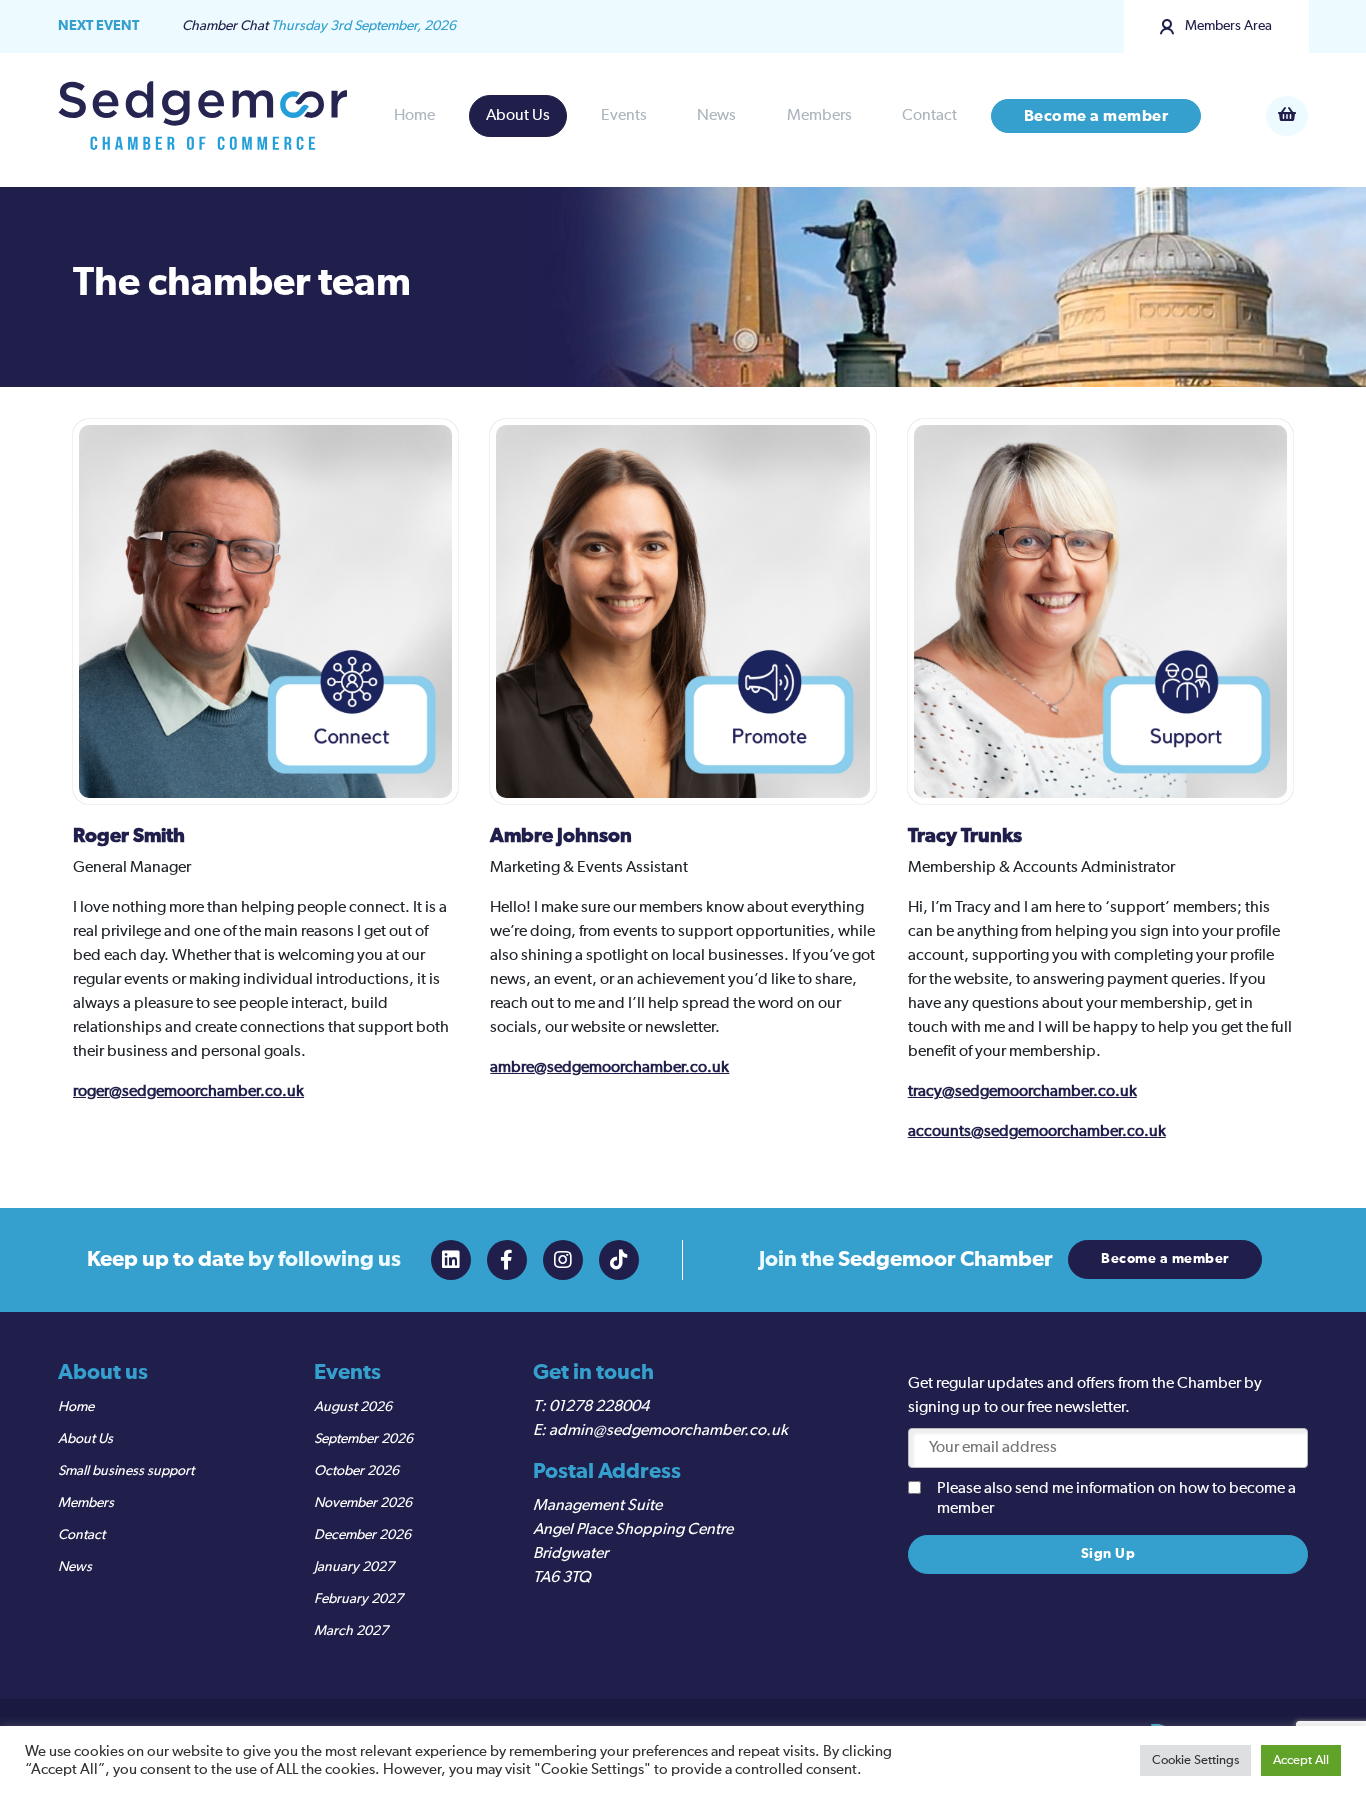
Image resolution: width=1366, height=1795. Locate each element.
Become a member (1096, 116)
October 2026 (356, 1471)
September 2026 (363, 1439)
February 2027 (358, 1599)
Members (819, 116)
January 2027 (354, 1567)
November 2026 (363, 1503)
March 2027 (351, 1631)
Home (414, 116)
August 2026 (353, 1407)
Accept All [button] (1301, 1760)
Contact (929, 116)
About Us (518, 116)
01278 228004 (599, 1407)
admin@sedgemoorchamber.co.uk (668, 1431)
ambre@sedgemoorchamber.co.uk (609, 1068)
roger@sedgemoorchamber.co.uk (188, 1092)
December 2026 (362, 1535)
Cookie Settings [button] (1195, 1760)
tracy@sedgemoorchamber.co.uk (1022, 1092)
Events (624, 116)
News (716, 116)
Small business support (126, 1471)
